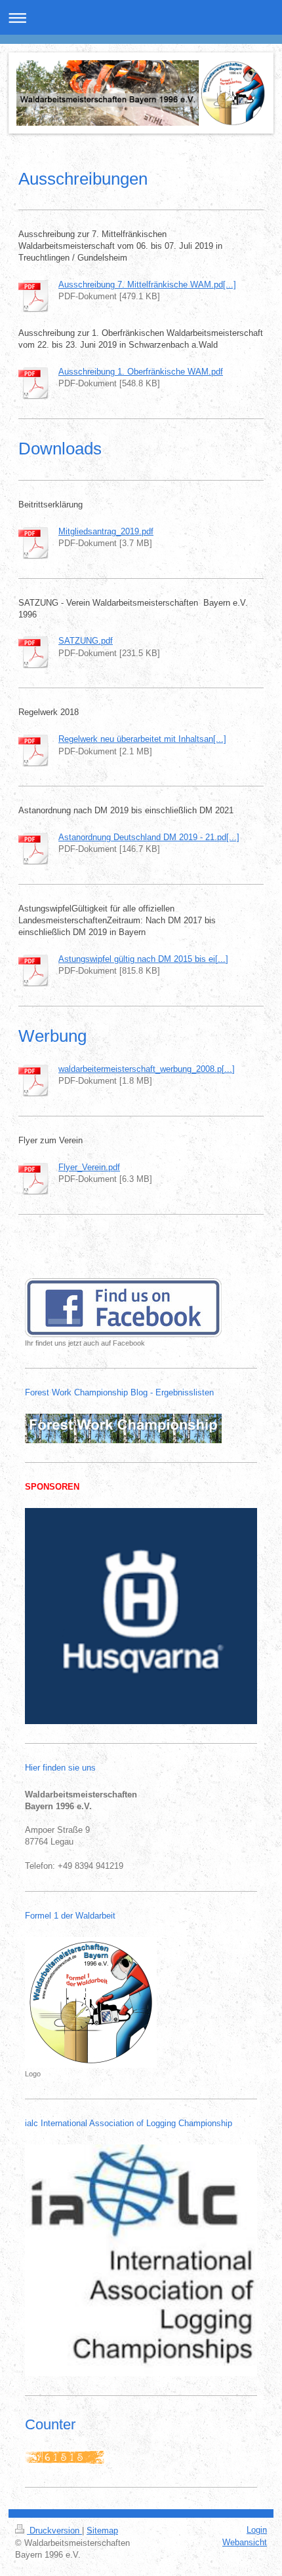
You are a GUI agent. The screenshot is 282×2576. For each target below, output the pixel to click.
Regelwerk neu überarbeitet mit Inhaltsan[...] (142, 739)
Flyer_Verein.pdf (89, 1167)
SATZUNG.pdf (86, 641)
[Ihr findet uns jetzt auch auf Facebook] (123, 1308)
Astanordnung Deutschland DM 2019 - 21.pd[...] (149, 837)
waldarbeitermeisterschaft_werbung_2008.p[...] (147, 1069)
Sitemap (102, 2530)
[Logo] (91, 2002)
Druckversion (54, 2530)
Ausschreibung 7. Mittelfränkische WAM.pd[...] (147, 285)
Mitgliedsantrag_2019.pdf (106, 531)
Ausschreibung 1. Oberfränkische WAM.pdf (141, 372)
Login (257, 2530)
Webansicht (245, 2542)
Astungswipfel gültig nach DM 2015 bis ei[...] (143, 959)
